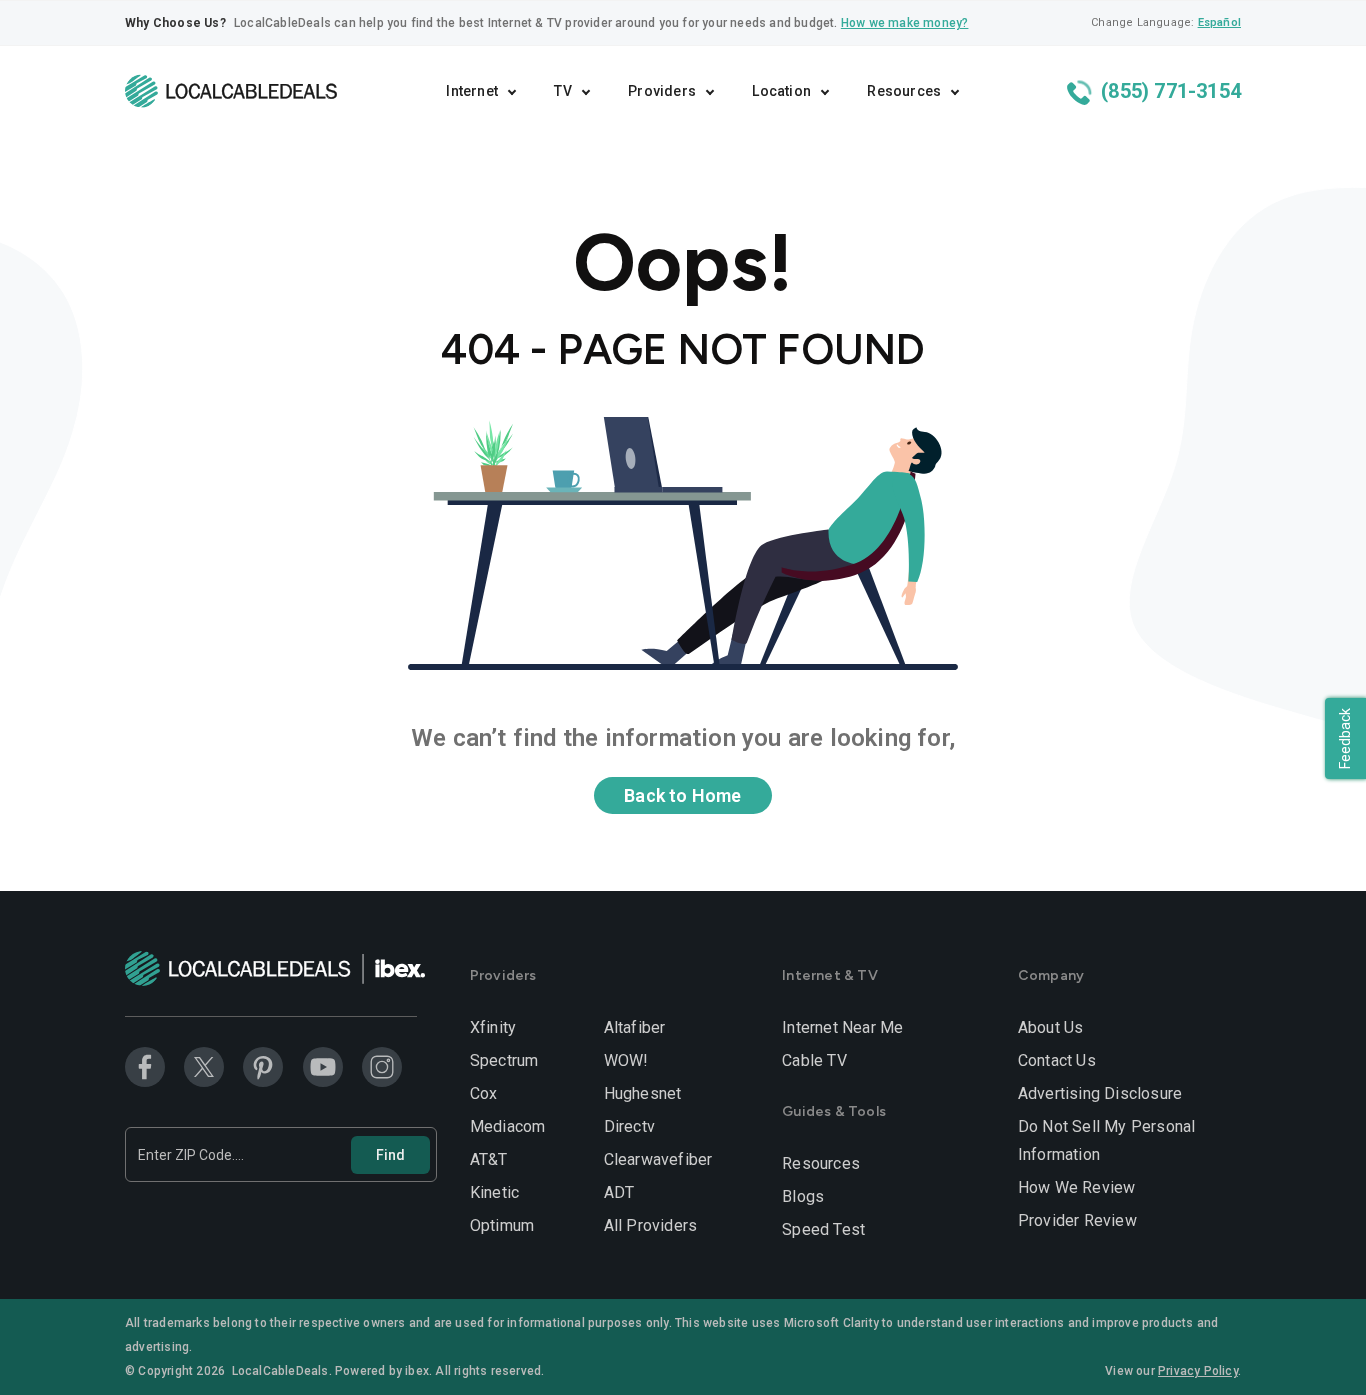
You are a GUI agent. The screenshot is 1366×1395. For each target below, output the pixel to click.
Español (1219, 22)
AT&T (489, 1159)
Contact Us (1057, 1060)
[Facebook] (145, 1066)
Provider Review (1077, 1220)
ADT (619, 1192)
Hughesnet (643, 1093)
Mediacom (508, 1126)
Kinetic (494, 1192)
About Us (1051, 1027)
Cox (484, 1093)
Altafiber (635, 1027)
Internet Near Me (842, 1027)
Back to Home (682, 795)
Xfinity (493, 1027)
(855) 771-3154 (1168, 91)
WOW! (626, 1060)
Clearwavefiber (658, 1159)
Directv (629, 1126)
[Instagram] (382, 1066)
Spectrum (504, 1060)
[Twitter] (204, 1066)
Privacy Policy (1198, 1371)
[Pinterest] (263, 1066)
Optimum (502, 1225)
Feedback (1345, 738)
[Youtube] (323, 1066)
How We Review (1077, 1187)
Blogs (803, 1196)
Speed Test (823, 1229)
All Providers (651, 1225)
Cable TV (814, 1060)
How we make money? (905, 23)
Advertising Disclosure (1100, 1093)
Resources (821, 1163)
